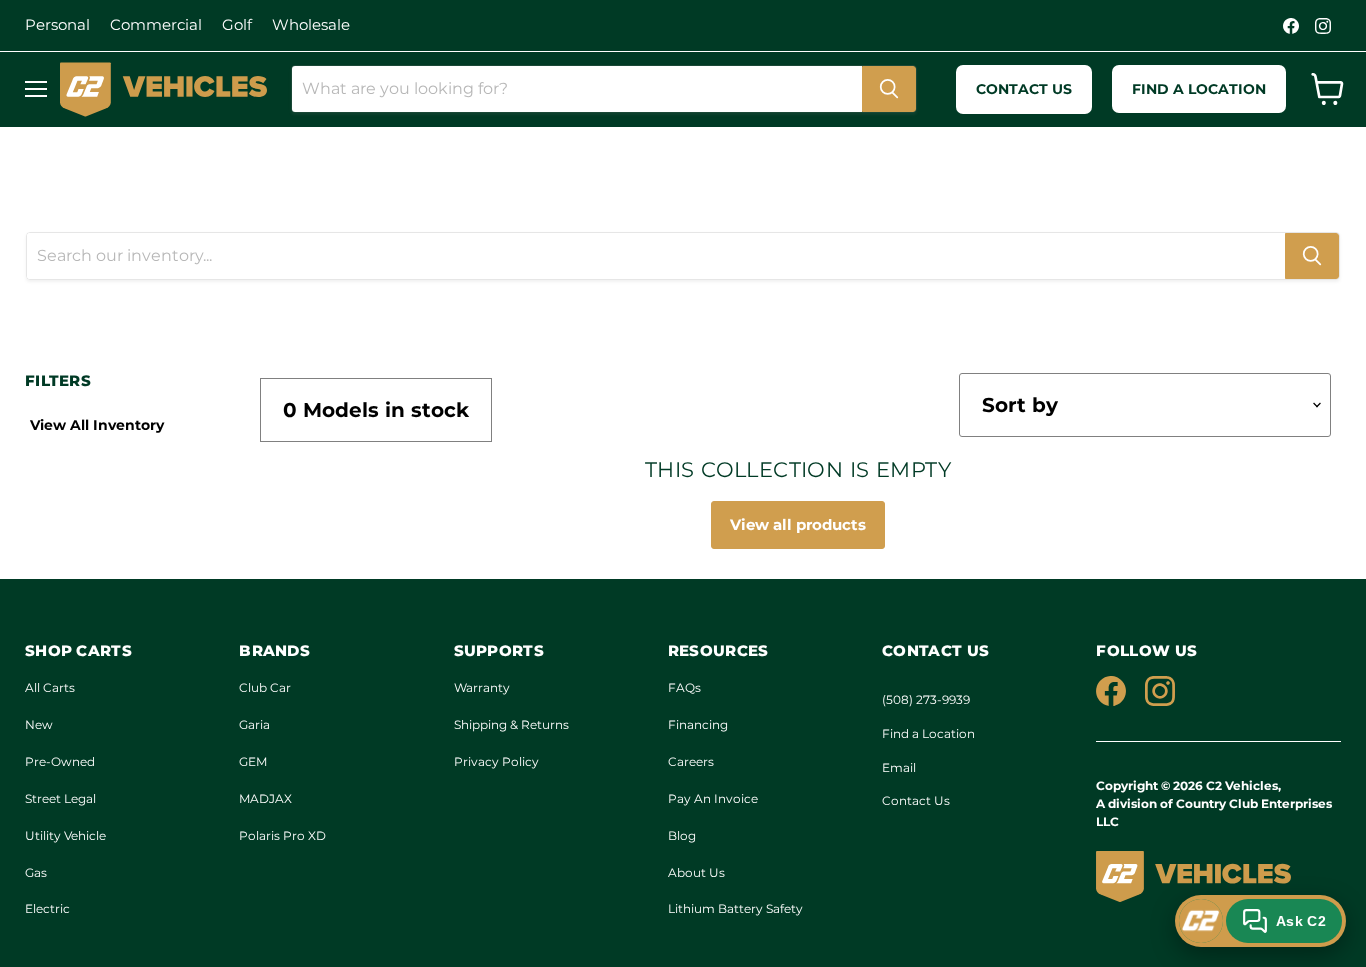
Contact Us (916, 800)
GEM (253, 761)
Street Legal (60, 798)
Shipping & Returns (511, 724)
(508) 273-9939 (926, 699)
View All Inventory (97, 425)
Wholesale (311, 24)
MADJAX (265, 798)
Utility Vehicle (65, 835)
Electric (47, 908)
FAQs (684, 687)
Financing (698, 724)
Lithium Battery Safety (735, 908)
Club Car (265, 687)
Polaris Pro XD (282, 835)
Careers (691, 761)
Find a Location (928, 733)
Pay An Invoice (713, 798)
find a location (1199, 89)
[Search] (889, 89)
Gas (36, 872)
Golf (237, 24)
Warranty (482, 687)
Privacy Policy (496, 761)
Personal (57, 24)
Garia (254, 724)
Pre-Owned (60, 761)
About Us (696, 872)
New (39, 724)
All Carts (50, 687)
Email (899, 767)
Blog (682, 835)
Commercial (156, 24)
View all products (798, 524)
